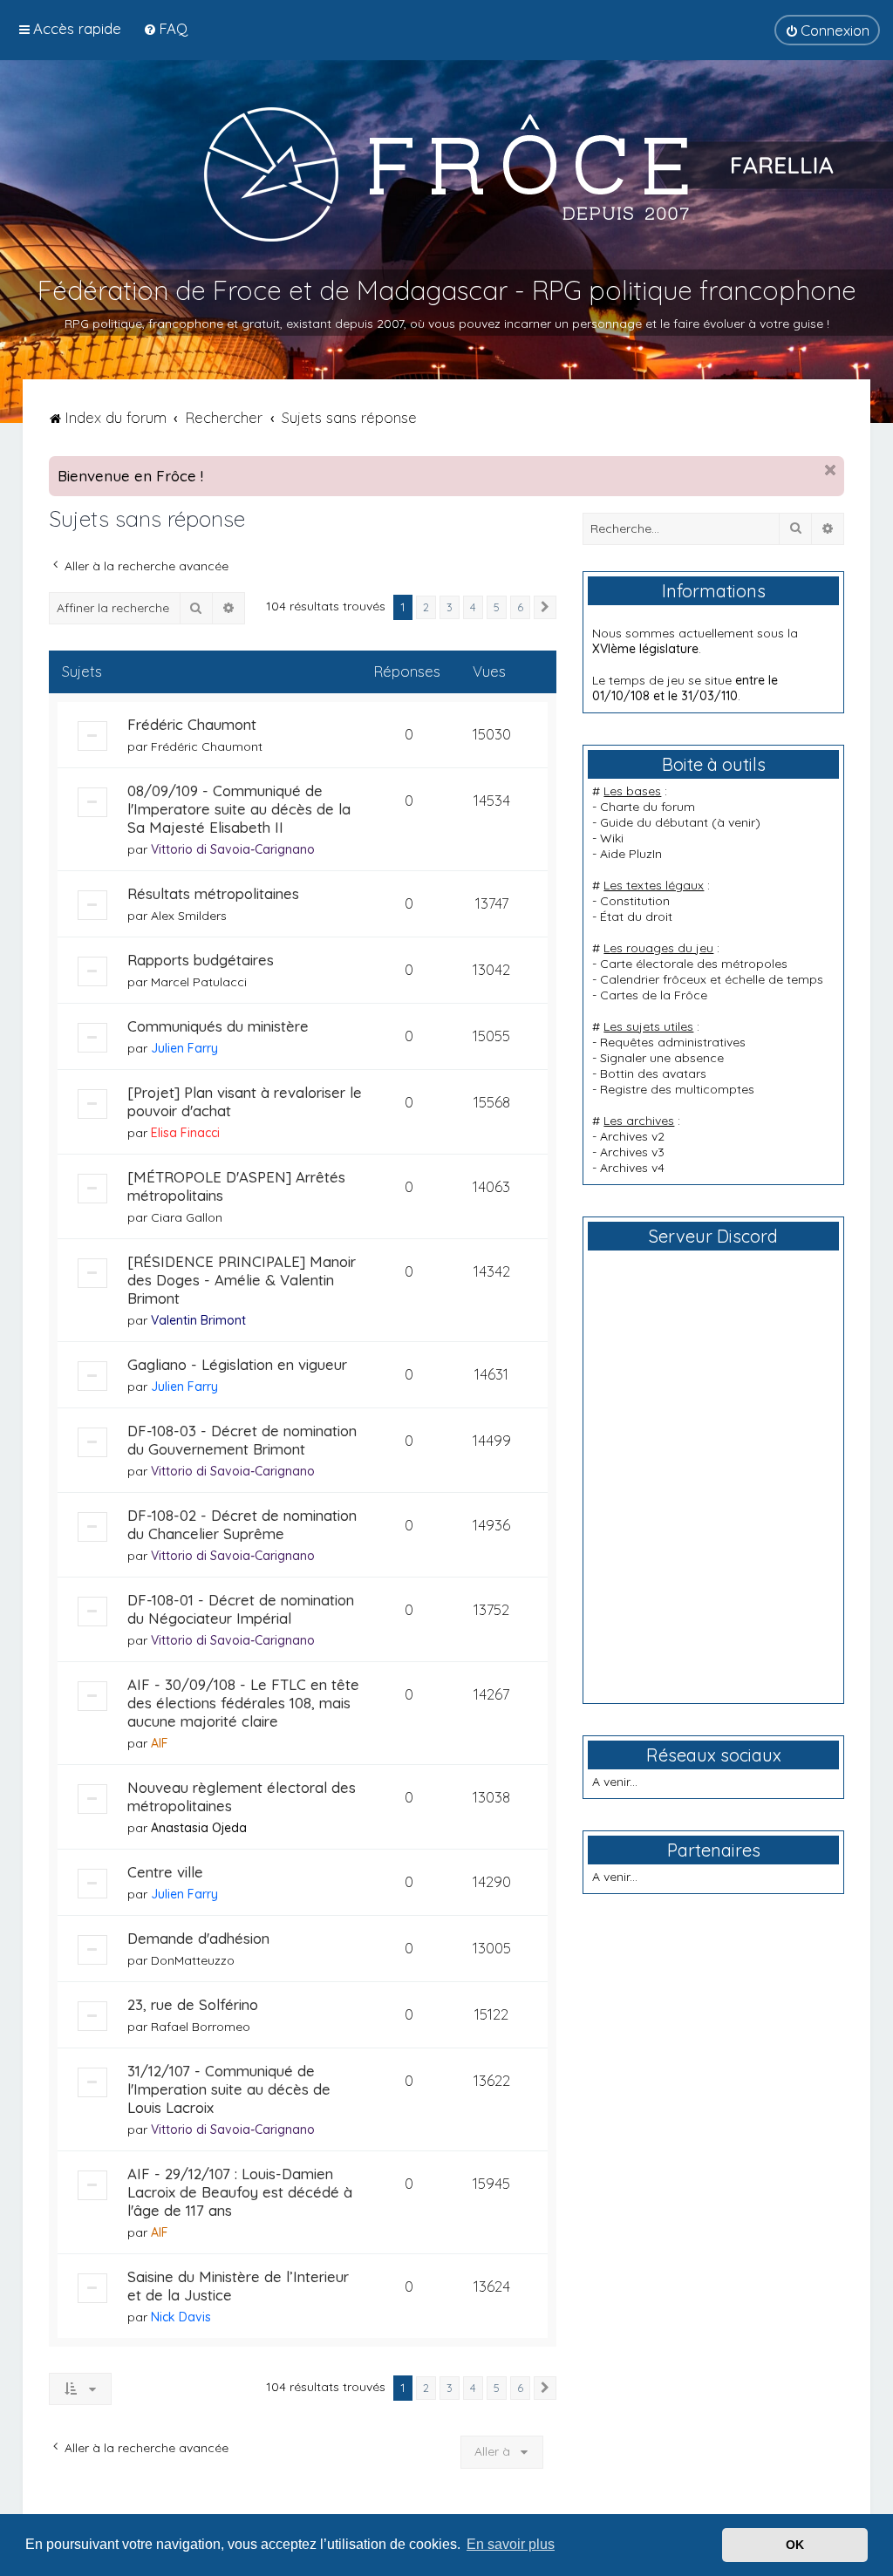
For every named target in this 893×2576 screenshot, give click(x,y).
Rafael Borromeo (201, 2027)
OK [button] (795, 2545)
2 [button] (426, 607)
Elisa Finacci (185, 1133)
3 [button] (450, 607)
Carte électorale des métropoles (694, 964)
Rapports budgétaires (201, 960)
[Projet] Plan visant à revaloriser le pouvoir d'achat (245, 1101)
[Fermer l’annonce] (830, 470)
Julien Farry (184, 1048)
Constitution (635, 901)
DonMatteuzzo (193, 1960)
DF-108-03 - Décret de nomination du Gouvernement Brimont (242, 1440)
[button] (545, 608)
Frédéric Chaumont (192, 724)
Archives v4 (632, 1168)
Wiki (612, 838)
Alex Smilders (189, 916)
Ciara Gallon (187, 1217)
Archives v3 (632, 1152)
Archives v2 (632, 1136)
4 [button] (473, 607)
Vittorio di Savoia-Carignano (233, 849)
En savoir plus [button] (511, 2544)
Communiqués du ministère (218, 1026)
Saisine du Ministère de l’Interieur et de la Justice (238, 2286)
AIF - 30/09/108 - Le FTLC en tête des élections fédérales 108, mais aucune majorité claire (243, 1703)
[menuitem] (165, 28)
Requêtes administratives (673, 1042)
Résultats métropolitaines (213, 893)
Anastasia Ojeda (199, 1828)
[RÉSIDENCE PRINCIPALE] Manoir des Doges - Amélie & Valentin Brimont (242, 1280)
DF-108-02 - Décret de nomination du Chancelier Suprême (242, 1524)
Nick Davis (181, 2317)
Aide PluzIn (631, 854)
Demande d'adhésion (198, 1938)
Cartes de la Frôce (654, 995)
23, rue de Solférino (193, 2004)
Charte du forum (648, 807)
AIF (160, 1743)
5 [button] (497, 607)
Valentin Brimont (198, 1320)
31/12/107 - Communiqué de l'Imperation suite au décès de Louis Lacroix (229, 2089)
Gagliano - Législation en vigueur (237, 1364)
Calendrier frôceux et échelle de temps (712, 979)
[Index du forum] (446, 174)
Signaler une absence (662, 1058)
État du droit (636, 917)
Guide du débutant (654, 822)
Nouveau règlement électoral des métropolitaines (242, 1796)
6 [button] (520, 607)
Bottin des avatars (653, 1073)
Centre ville (165, 1872)
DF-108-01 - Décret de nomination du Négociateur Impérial (241, 1609)
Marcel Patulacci (199, 982)
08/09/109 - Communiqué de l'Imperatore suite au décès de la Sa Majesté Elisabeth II (239, 809)
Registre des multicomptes (677, 1089)
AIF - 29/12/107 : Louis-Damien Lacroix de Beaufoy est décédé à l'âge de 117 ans (240, 2192)
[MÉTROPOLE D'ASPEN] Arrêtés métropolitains (236, 1186)
